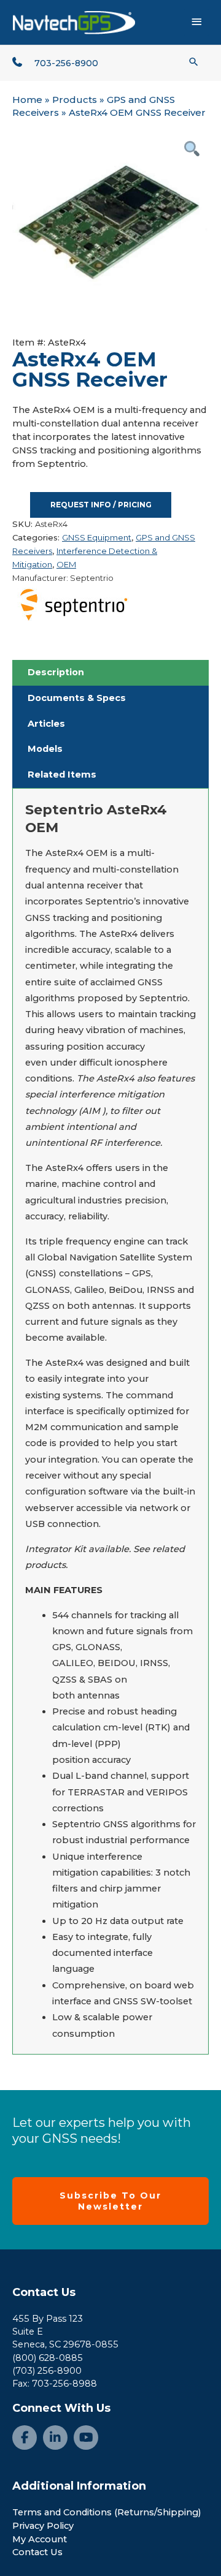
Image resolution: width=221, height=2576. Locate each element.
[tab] (110, 673)
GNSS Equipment (97, 537)
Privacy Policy (43, 2526)
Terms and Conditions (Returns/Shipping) (107, 2512)
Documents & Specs (77, 698)
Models (45, 749)
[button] (194, 62)
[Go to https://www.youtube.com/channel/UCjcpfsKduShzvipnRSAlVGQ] (86, 2438)
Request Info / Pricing (101, 505)
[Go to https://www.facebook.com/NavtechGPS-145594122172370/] (25, 2438)
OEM (66, 564)
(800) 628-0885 (48, 2358)
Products (75, 100)
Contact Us (44, 2292)
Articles (46, 724)
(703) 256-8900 (47, 2371)
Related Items (62, 775)
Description (56, 672)
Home (27, 100)
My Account (40, 2539)
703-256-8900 (66, 63)
